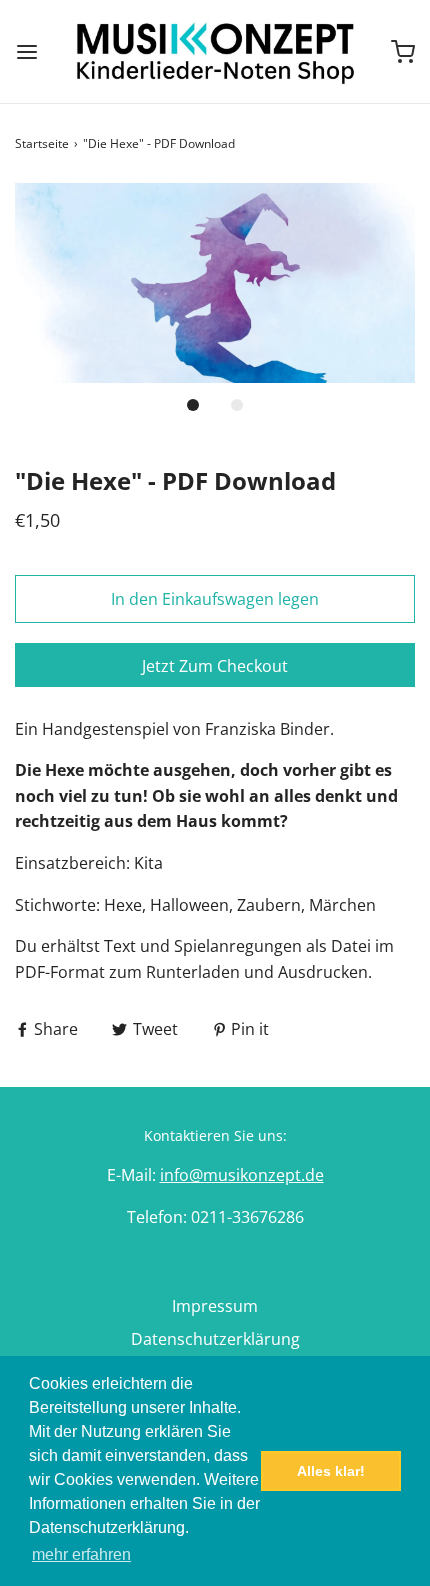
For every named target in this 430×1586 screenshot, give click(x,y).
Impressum (215, 1306)
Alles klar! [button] (331, 1471)
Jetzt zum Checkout (215, 666)
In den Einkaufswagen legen (215, 599)
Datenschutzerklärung (215, 1339)
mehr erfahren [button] (81, 1554)
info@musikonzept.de (242, 1175)
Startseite (42, 143)
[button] (215, 283)
